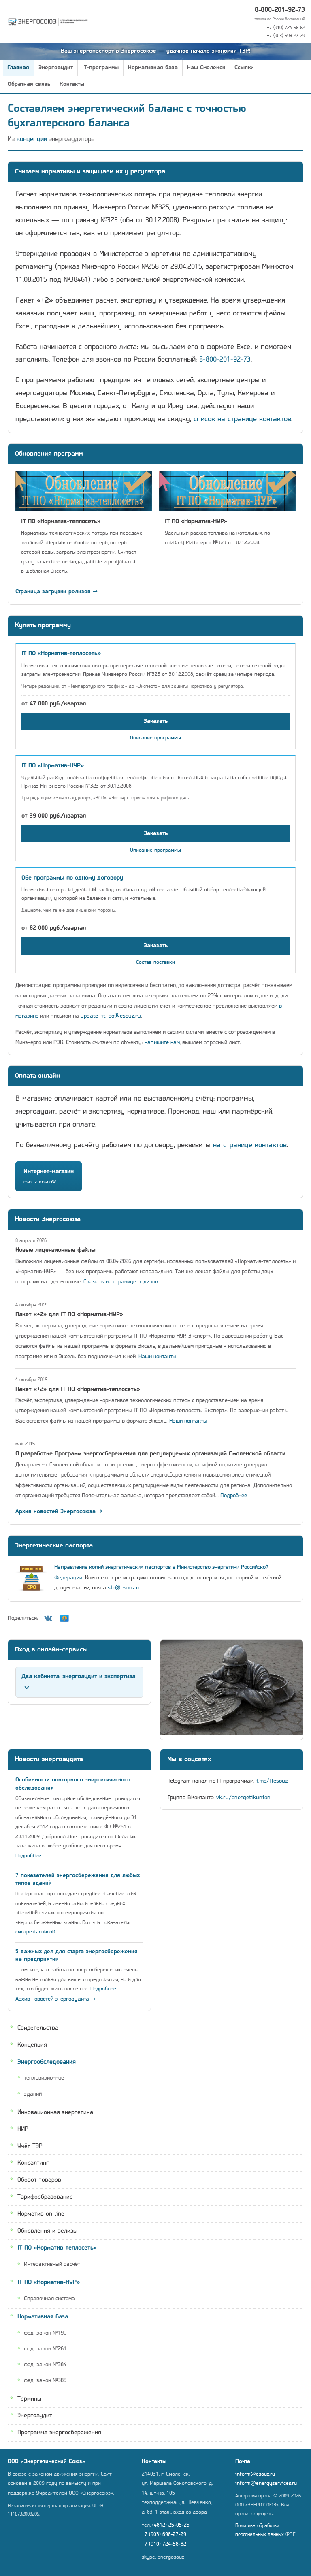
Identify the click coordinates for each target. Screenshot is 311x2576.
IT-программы (100, 68)
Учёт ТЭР (30, 2146)
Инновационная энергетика (55, 2112)
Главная (18, 68)
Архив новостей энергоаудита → (56, 1999)
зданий (33, 2094)
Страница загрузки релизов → (56, 592)
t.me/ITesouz (272, 1781)
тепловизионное (44, 2078)
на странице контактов (250, 1145)
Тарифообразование (45, 2197)
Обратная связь (29, 84)
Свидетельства (38, 2028)
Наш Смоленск (206, 68)
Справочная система (49, 2299)
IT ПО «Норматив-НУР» (49, 2282)
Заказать (156, 721)
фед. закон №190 (45, 2333)
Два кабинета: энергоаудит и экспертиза (78, 1677)
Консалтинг (33, 2163)
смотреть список (35, 1932)
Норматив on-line (41, 2214)
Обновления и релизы (47, 2231)
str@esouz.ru (125, 1588)
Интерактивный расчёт (52, 2264)
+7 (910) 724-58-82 (286, 28)
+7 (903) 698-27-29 (286, 36)
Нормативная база (153, 68)
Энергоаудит (56, 68)
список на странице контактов (242, 419)
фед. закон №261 (45, 2349)
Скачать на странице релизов (121, 1282)
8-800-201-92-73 (280, 10)
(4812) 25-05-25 (171, 2525)
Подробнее (234, 1496)
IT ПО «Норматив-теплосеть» (57, 2248)
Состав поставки (155, 962)
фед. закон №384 (45, 2365)
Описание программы (155, 738)
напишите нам (162, 1043)
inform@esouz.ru (255, 2474)
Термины (29, 2399)
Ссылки (244, 68)
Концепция (32, 2045)
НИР (23, 2129)
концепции (32, 139)
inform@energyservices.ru (266, 2483)
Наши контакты (157, 1357)
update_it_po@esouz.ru (111, 1016)
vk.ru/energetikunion (243, 1798)
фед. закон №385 (45, 2381)
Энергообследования (47, 2062)
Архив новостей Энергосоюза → (59, 1512)
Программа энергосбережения (59, 2433)
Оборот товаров (39, 2180)
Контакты (72, 84)
